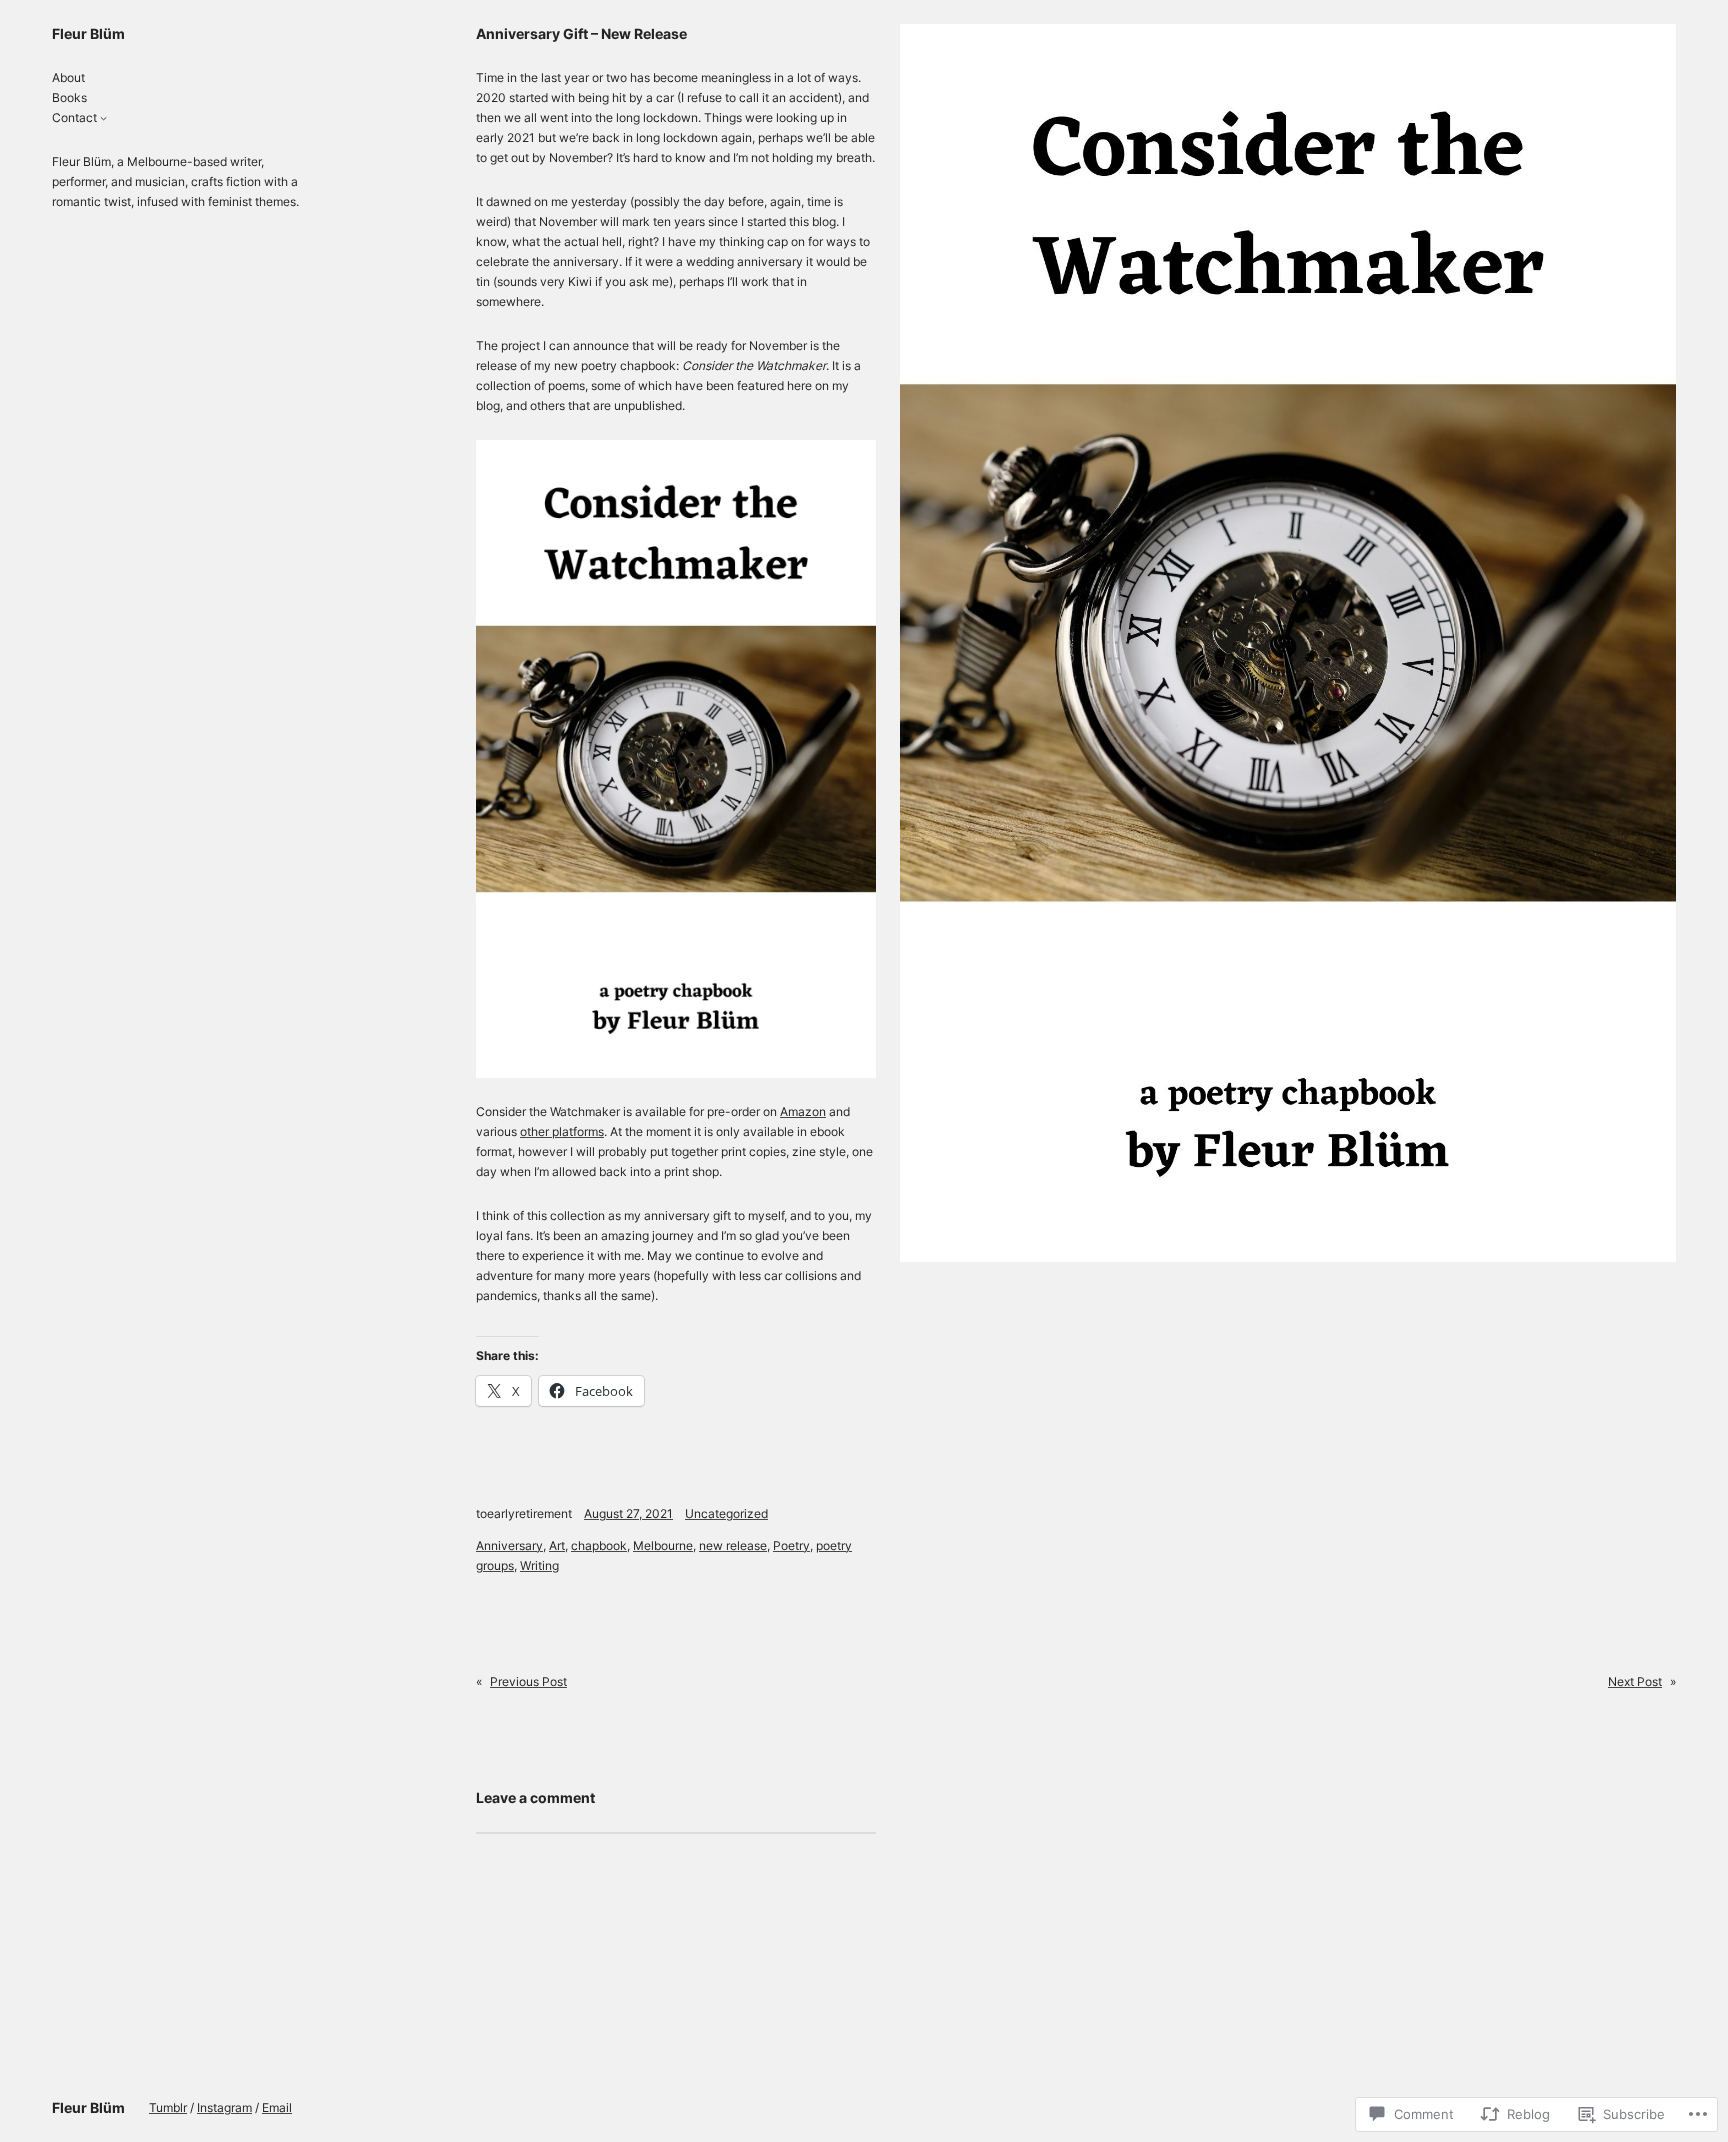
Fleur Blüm (88, 33)
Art (557, 1545)
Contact (74, 117)
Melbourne (663, 1545)
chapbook (599, 1545)
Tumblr (168, 2107)
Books (69, 97)
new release (733, 1545)
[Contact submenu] (103, 117)
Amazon (803, 1111)
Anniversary (509, 1545)
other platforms (562, 1131)
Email (277, 2107)
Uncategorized (726, 1513)
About (68, 77)
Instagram (224, 2107)
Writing (539, 1565)
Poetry (791, 1545)
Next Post (1635, 1681)
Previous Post (528, 1681)
